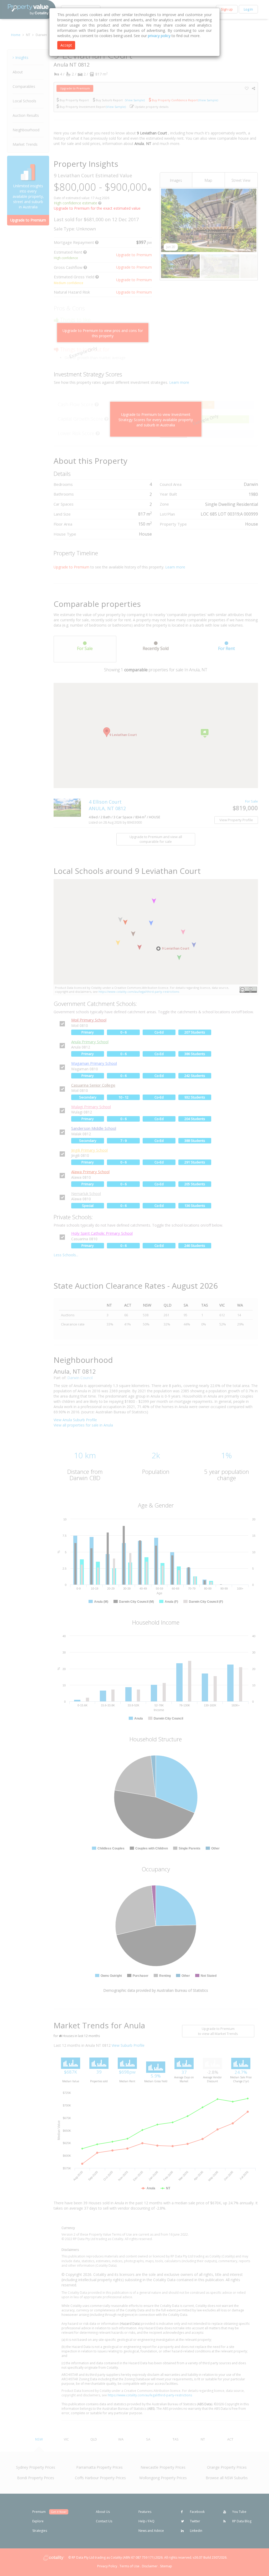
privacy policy (159, 36)
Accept (66, 45)
